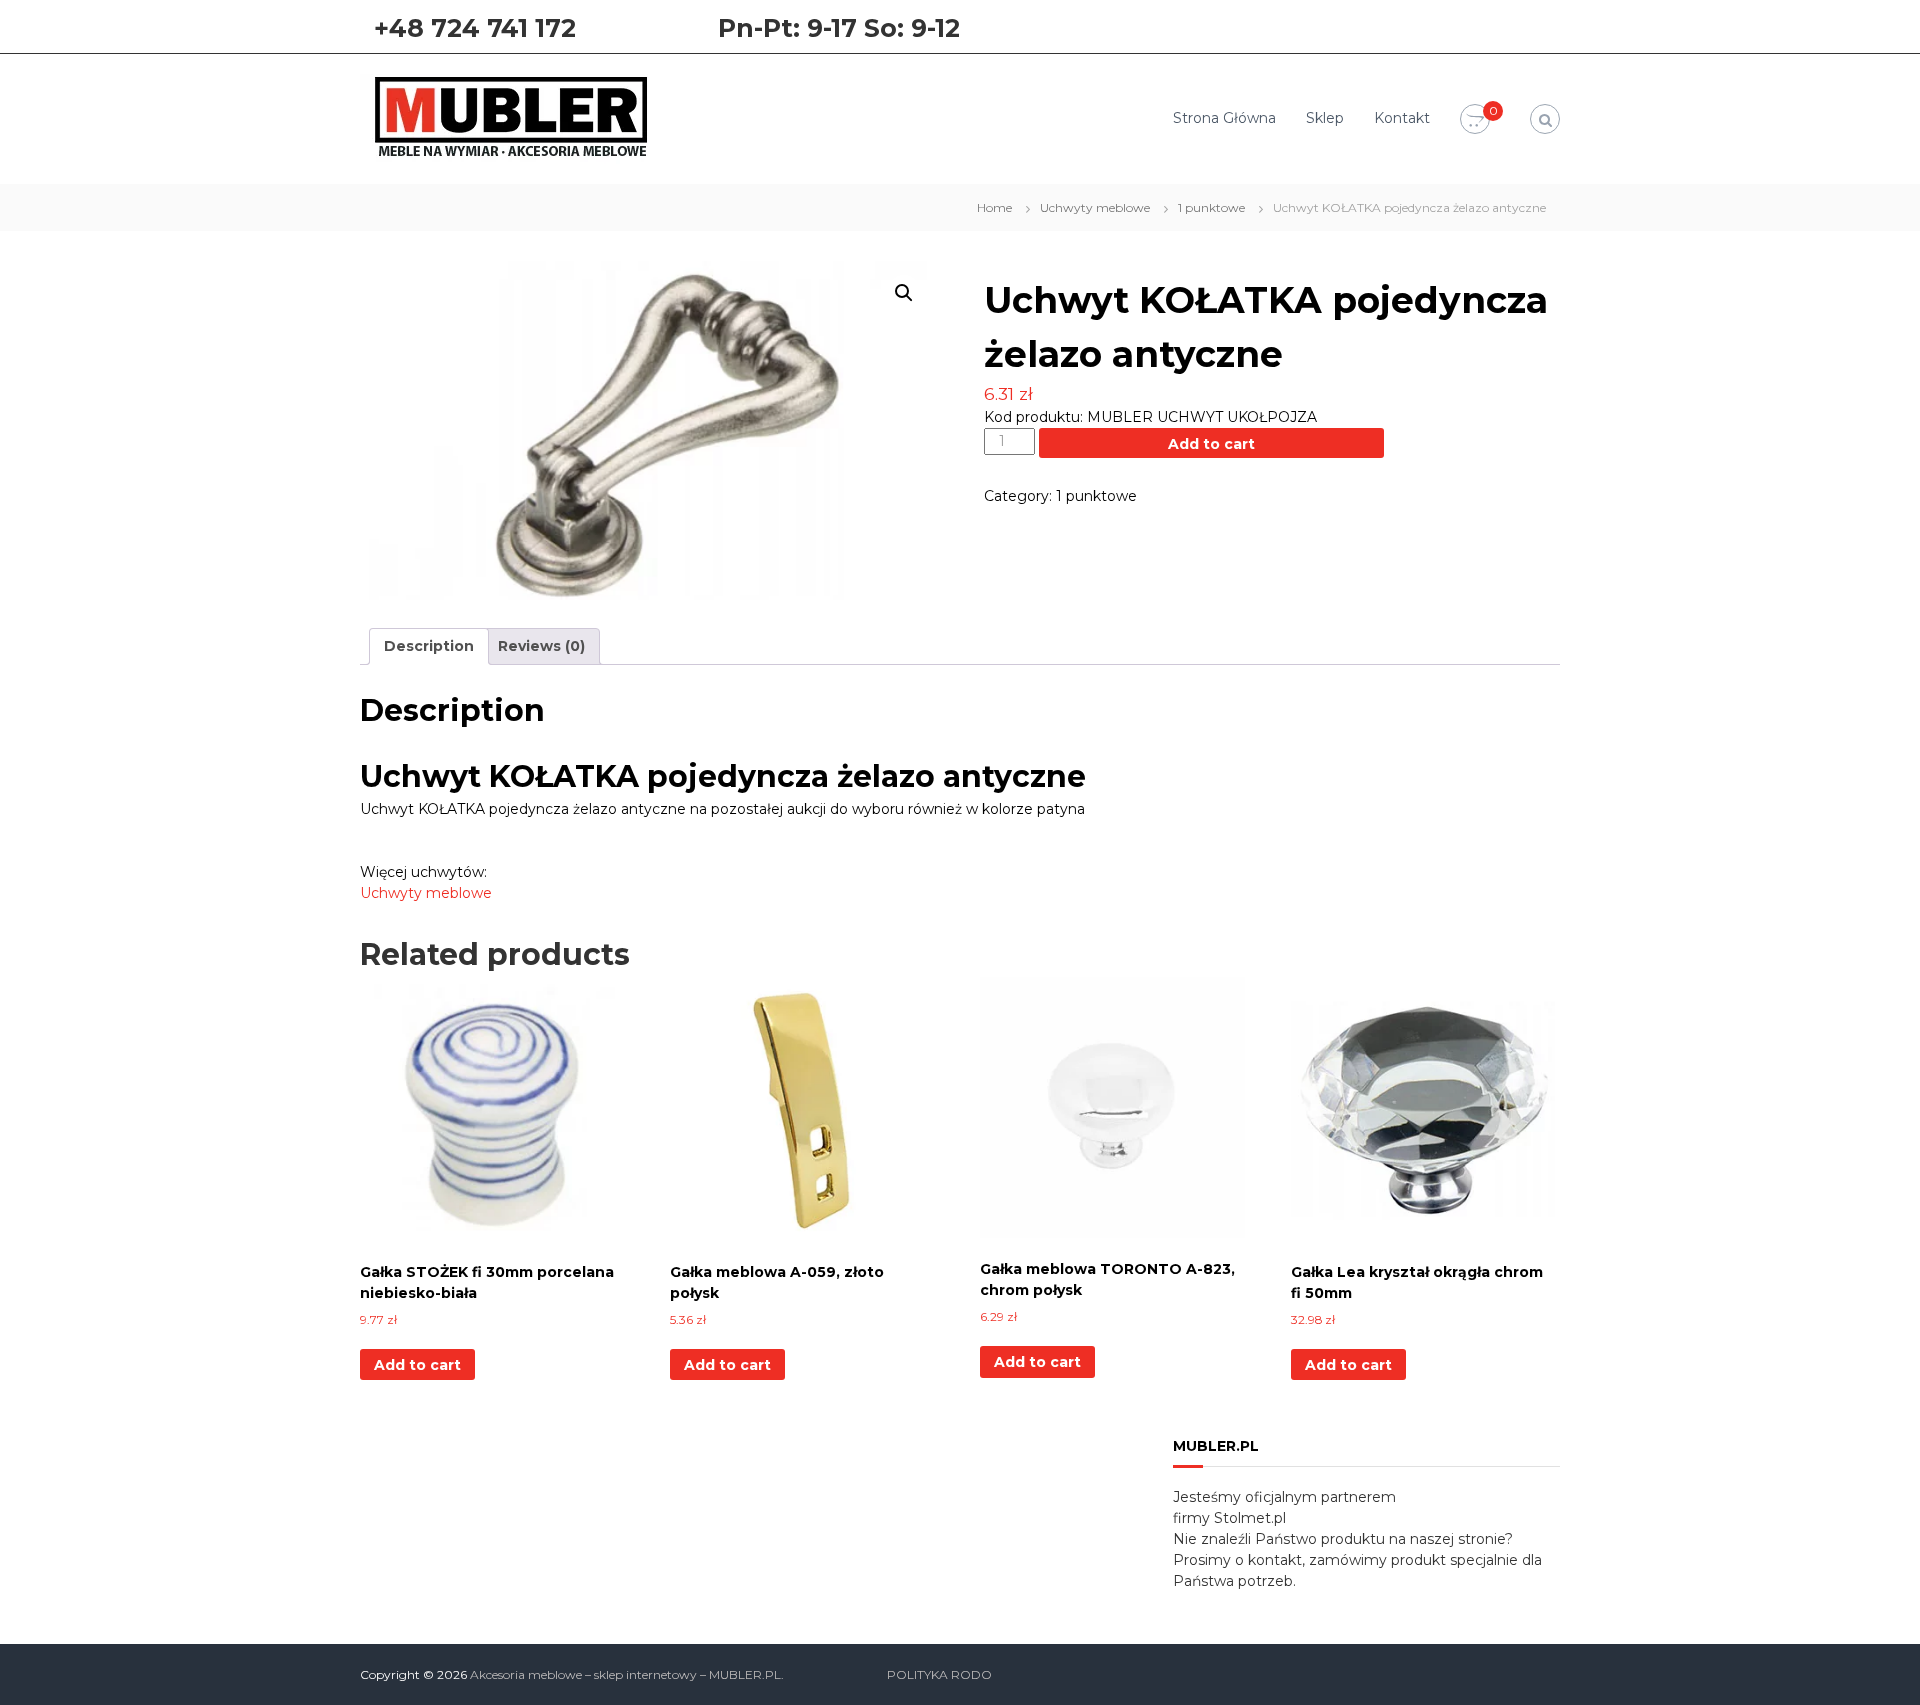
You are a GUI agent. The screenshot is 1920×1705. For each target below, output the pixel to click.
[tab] (429, 646)
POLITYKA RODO (939, 1674)
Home (994, 207)
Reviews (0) (541, 646)
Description (429, 646)
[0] (1475, 120)
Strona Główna (1224, 118)
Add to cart (1211, 444)
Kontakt (1402, 118)
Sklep (1325, 118)
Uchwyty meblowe (1095, 207)
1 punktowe (1211, 207)
